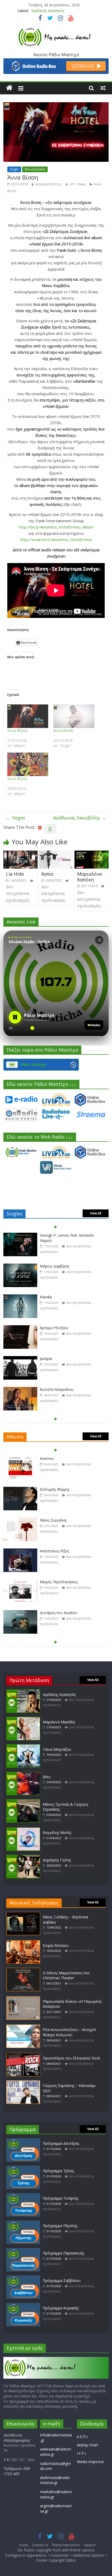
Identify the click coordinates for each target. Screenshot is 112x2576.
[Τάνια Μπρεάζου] (23, 1747)
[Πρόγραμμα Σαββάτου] (23, 2278)
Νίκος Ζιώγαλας (53, 1520)
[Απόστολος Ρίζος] (20, 1551)
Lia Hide (15, 874)
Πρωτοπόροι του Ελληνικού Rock (71, 2058)
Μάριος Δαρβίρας (55, 1266)
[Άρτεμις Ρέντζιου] (20, 1328)
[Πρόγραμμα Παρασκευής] (23, 2250)
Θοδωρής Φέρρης (55, 1489)
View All (96, 1213)
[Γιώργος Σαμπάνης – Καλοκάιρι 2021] (23, 2083)
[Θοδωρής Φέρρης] (20, 1490)
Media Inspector (91, 2462)
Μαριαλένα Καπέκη (89, 877)
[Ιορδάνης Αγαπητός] (23, 1692)
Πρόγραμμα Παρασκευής (63, 2253)
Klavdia (46, 1297)
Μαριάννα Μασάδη (47, 11)
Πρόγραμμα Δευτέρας (61, 2143)
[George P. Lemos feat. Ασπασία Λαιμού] (20, 1235)
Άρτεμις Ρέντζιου (54, 1328)
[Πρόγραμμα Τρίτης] (23, 2168)
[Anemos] (20, 1459)
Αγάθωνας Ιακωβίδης (80, 818)
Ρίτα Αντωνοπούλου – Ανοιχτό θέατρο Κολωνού (69, 2032)
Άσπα (47, 874)
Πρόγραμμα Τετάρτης (61, 2198)
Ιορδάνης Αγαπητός (59, 1694)
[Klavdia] (20, 1297)
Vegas (16, 818)
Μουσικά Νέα (35, 169)
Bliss (47, 1777)
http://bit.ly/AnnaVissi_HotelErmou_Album (56, 527)
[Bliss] (23, 1774)
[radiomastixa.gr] (9, 88)
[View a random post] (103, 88)
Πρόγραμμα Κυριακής (61, 2308)
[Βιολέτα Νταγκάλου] (20, 1390)
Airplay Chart (88, 2445)
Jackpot (46, 1359)
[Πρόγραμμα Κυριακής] (23, 2305)
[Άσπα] (56, 854)
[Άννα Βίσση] (28, 716)
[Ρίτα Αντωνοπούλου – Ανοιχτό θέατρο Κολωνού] (23, 2027)
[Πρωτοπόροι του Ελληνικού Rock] (23, 2055)
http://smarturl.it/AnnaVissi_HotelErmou (56, 540)
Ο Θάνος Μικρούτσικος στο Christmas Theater (66, 1975)
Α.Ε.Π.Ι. (82, 2437)
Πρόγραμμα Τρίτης (58, 2171)
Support (90, 2545)
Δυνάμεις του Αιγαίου (58, 1613)
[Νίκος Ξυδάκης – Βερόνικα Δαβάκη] (23, 1914)
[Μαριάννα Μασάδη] (23, 1719)
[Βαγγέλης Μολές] (23, 1830)
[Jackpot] (20, 1359)
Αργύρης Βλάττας (48, 184)
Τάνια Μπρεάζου (57, 1749)
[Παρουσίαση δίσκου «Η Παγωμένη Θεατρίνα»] (23, 1999)
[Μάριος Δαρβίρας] (20, 1266)
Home (24, 2545)
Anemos (47, 1458)
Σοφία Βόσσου (56, 1945)
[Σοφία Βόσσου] (23, 1943)
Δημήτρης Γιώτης (57, 1860)
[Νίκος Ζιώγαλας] (20, 1520)
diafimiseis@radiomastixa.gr (55, 2480)
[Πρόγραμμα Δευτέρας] (23, 2141)
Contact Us (40, 2545)
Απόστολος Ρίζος (54, 1551)
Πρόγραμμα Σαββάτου (62, 2280)
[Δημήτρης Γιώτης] (23, 1857)
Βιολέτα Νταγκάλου (57, 1389)
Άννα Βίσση (17, 730)
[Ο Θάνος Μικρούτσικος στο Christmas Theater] (23, 1970)
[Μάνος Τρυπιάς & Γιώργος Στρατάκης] (23, 1802)
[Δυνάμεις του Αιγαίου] (20, 1613)
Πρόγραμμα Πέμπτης (60, 2226)
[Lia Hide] (20, 854)
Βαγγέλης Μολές (57, 1832)
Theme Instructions (66, 2545)
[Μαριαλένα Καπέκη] (92, 854)
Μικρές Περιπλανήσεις (59, 1582)
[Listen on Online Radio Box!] (56, 61)
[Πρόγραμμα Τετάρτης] (23, 2196)
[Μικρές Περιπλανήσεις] (20, 1582)
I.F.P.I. (82, 2453)
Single (14, 169)
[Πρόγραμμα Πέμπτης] (23, 2223)
